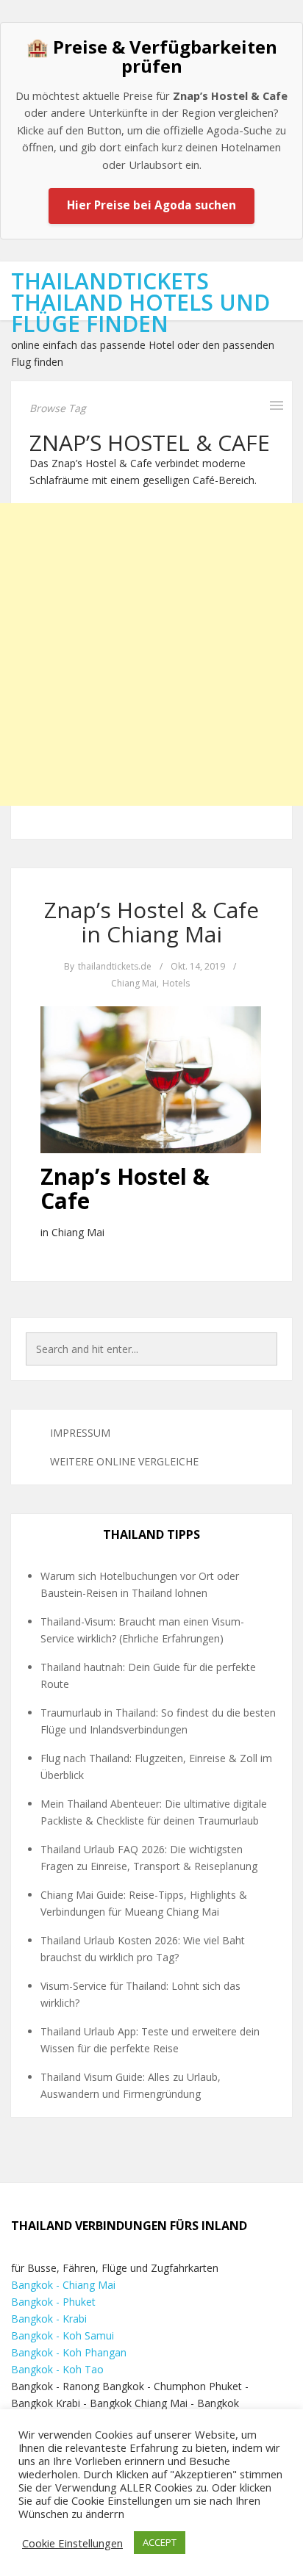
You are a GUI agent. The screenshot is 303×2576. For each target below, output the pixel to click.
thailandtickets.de (115, 966)
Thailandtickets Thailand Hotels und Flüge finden (140, 302)
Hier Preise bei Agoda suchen (151, 205)
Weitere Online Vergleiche (124, 1461)
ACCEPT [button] (160, 2542)
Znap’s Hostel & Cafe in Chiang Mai (151, 922)
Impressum (80, 1433)
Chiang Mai (134, 983)
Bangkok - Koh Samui (63, 2335)
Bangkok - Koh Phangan (69, 2352)
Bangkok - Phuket (53, 2302)
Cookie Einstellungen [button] (72, 2543)
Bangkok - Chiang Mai (63, 2285)
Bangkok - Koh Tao (57, 2369)
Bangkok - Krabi (49, 2319)
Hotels (176, 983)
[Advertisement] (151, 654)
